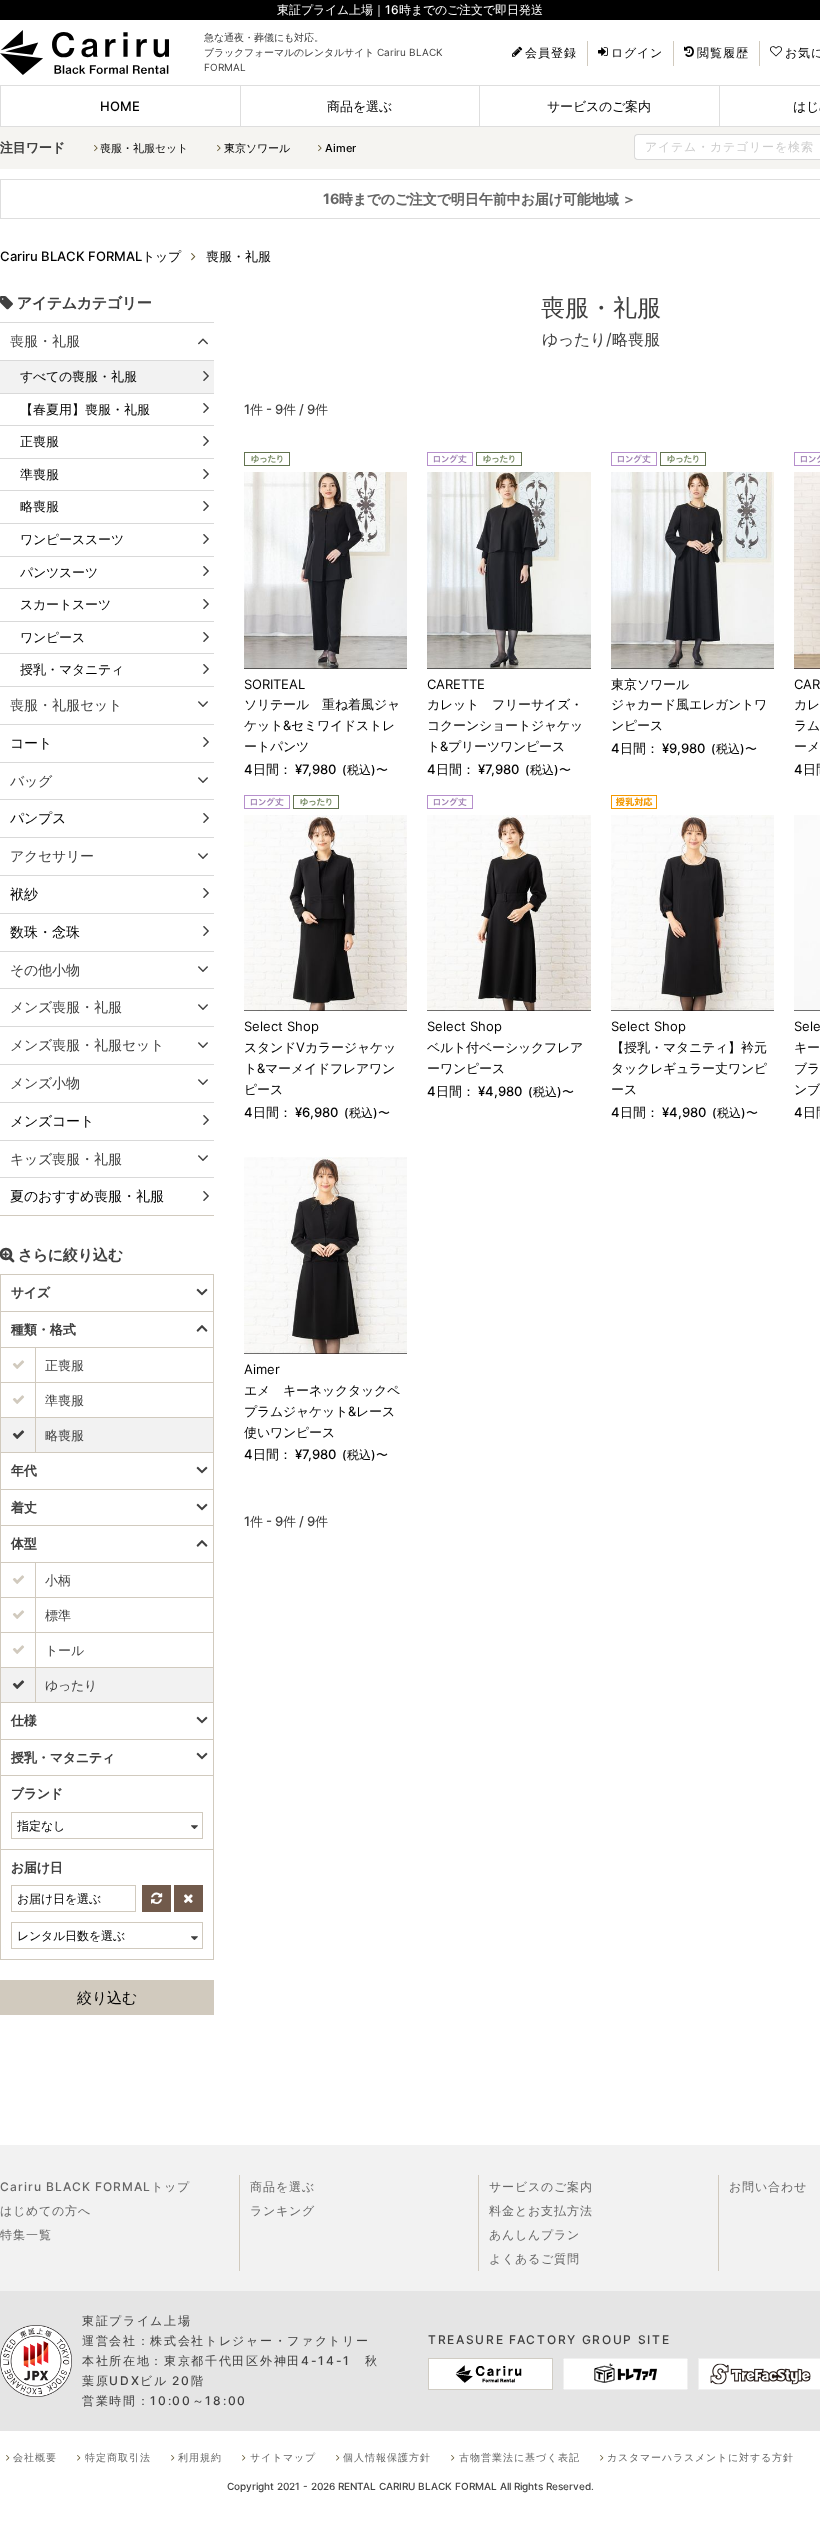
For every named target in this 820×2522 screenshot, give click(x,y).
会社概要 (35, 2457)
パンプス (38, 817)
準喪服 (39, 474)
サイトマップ (283, 2457)
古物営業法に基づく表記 (519, 2457)
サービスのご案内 (599, 106)
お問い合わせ (768, 2186)
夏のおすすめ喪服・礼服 (87, 1195)
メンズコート (52, 1120)
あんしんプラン (534, 2234)
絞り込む (107, 1997)
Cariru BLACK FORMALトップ (95, 2186)
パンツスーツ (59, 572)
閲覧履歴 (723, 53)
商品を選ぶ (359, 106)
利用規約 (200, 2457)
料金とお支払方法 (541, 2210)
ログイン (637, 53)
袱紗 (24, 893)
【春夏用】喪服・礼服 (85, 409)
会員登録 (551, 53)
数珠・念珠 (45, 931)
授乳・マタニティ (72, 669)
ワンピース (52, 637)
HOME (120, 106)
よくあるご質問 (534, 2258)
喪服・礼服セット (144, 148)
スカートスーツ (65, 604)
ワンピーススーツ (72, 539)
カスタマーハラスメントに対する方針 (700, 2457)
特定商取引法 (118, 2457)
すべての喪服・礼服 (78, 376)
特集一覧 (26, 2234)
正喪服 (39, 441)
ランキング (282, 2210)
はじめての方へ (45, 2210)
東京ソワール (257, 148)
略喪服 (39, 506)
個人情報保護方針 (387, 2457)
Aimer (340, 148)
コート (31, 742)
